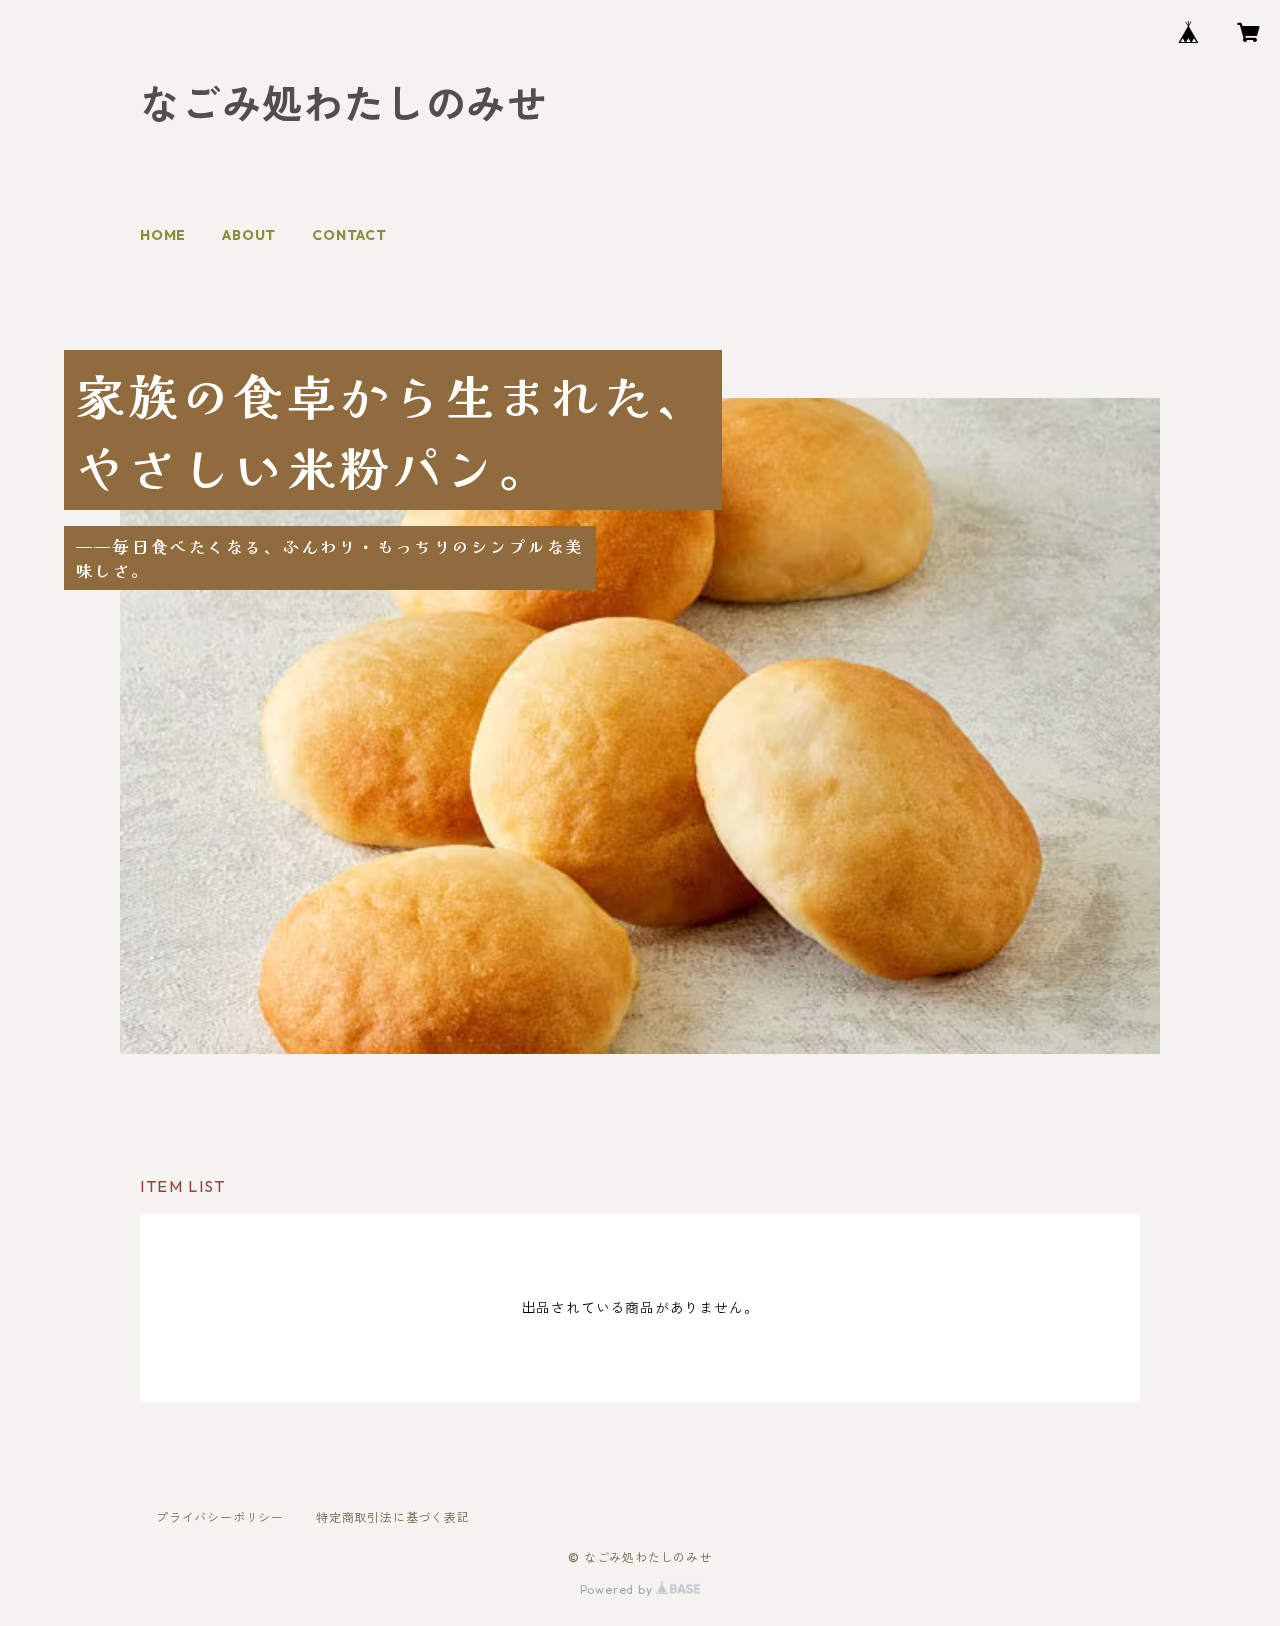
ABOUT (249, 235)
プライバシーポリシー (220, 1517)
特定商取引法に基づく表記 (393, 1517)
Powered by (618, 1589)
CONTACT (349, 235)
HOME (163, 235)
